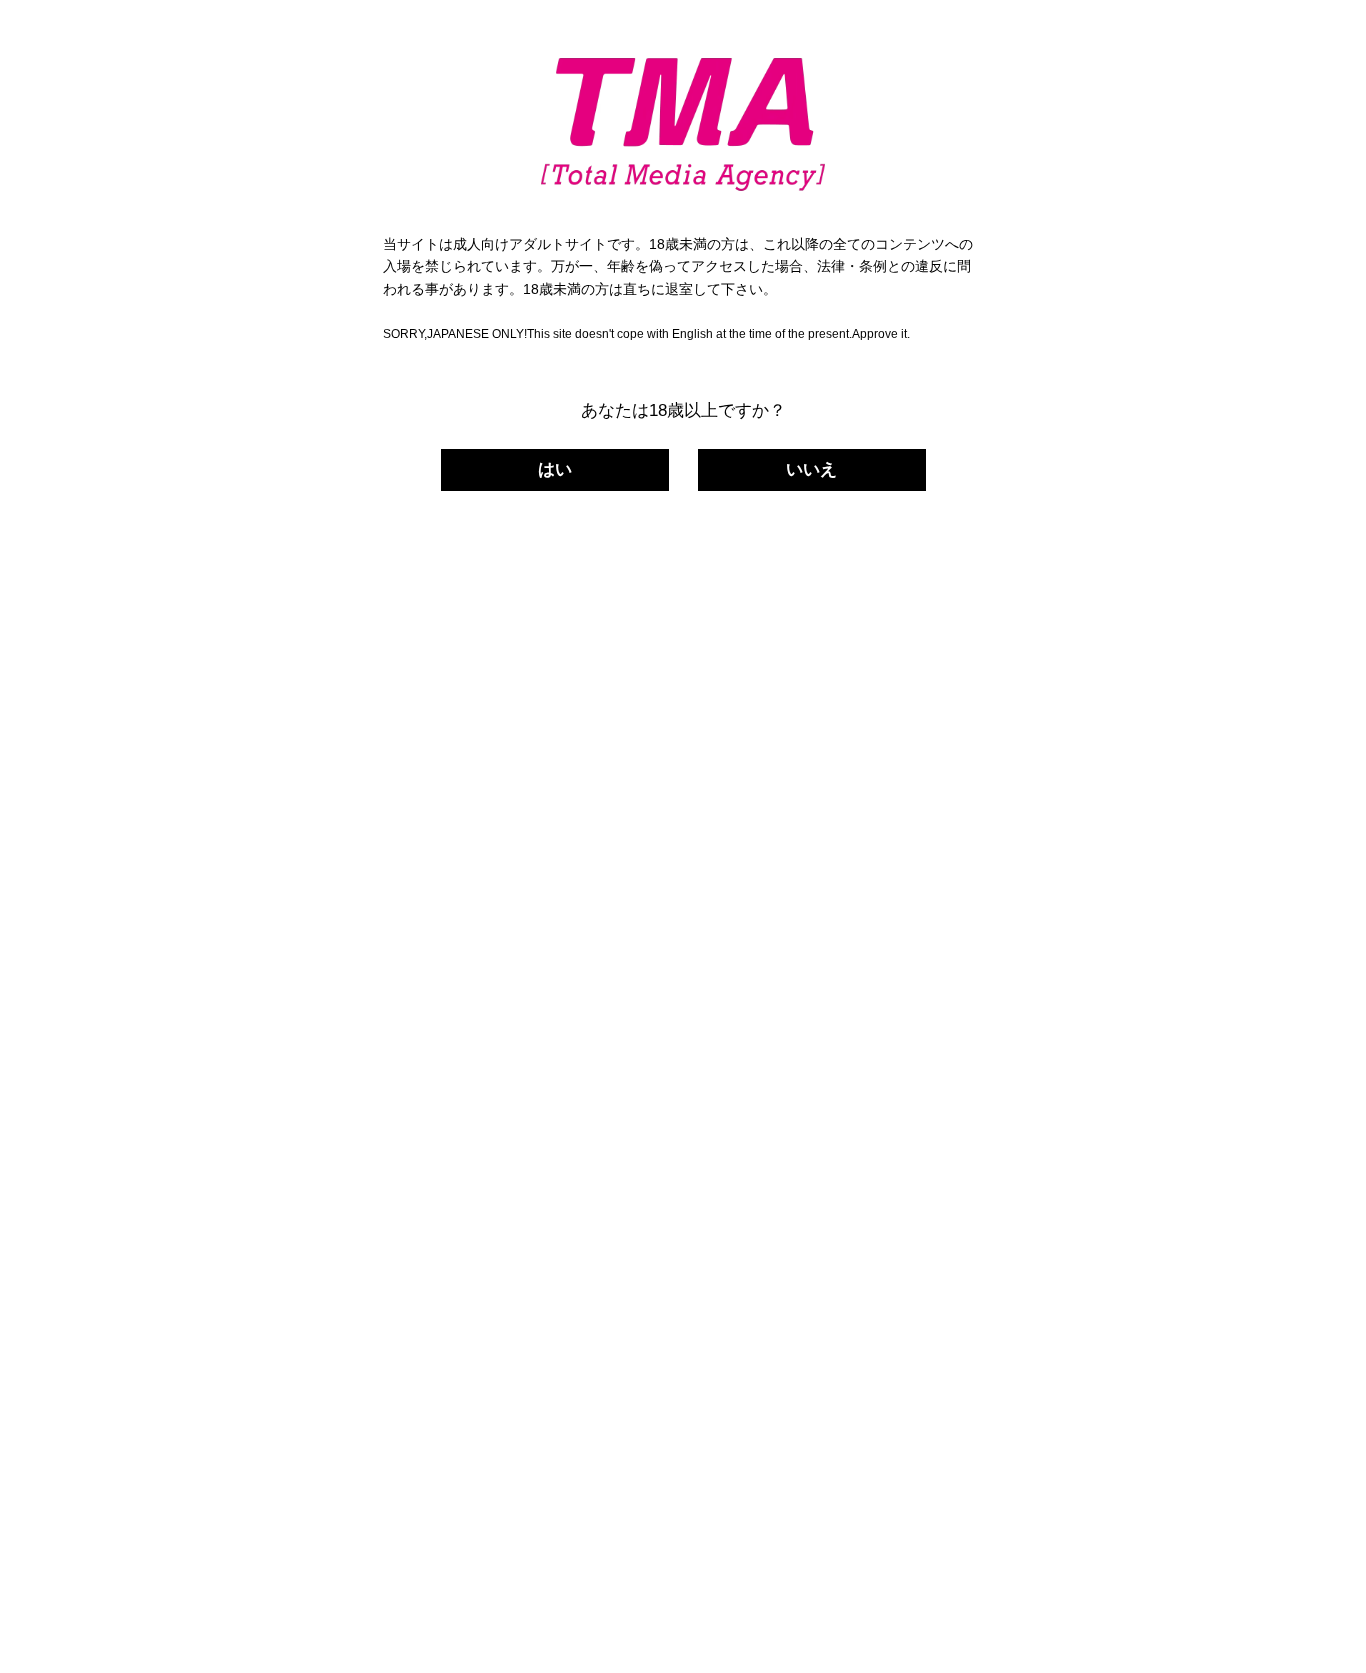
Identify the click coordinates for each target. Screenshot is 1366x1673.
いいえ (811, 469)
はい (555, 469)
